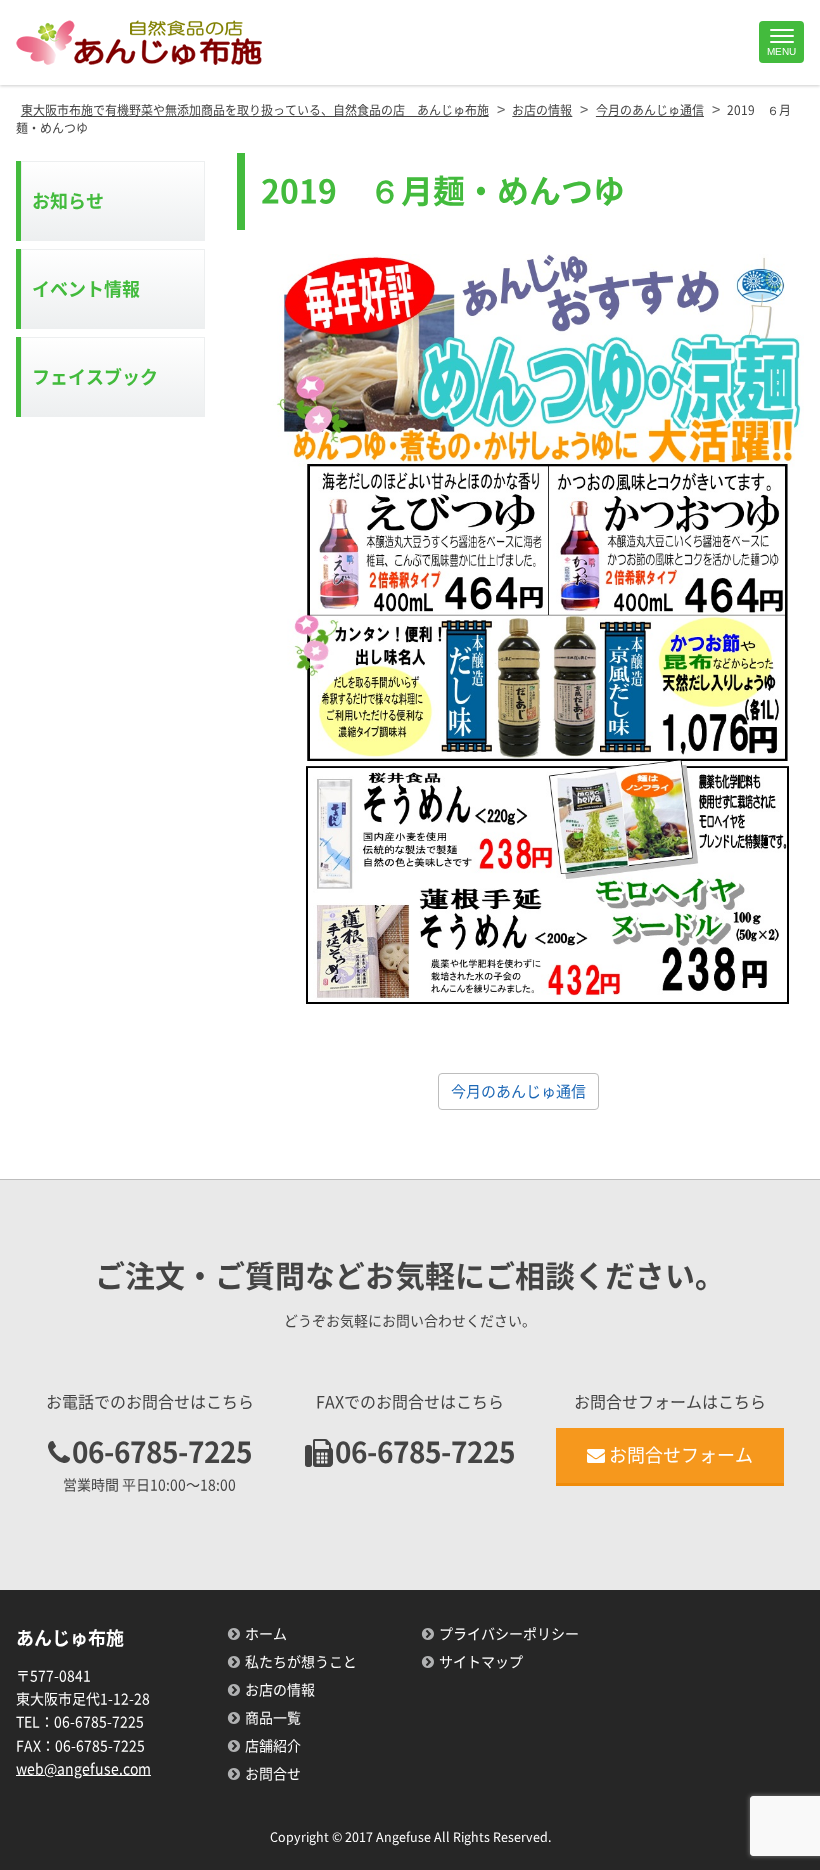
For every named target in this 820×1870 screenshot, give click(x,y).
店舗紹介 (273, 1746)
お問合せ (273, 1774)
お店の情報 (280, 1690)
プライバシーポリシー (509, 1634)
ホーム (266, 1634)
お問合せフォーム (681, 1455)
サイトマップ (481, 1662)
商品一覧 (273, 1718)
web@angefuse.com (83, 1769)
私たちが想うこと (301, 1662)
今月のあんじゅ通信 (518, 1091)
